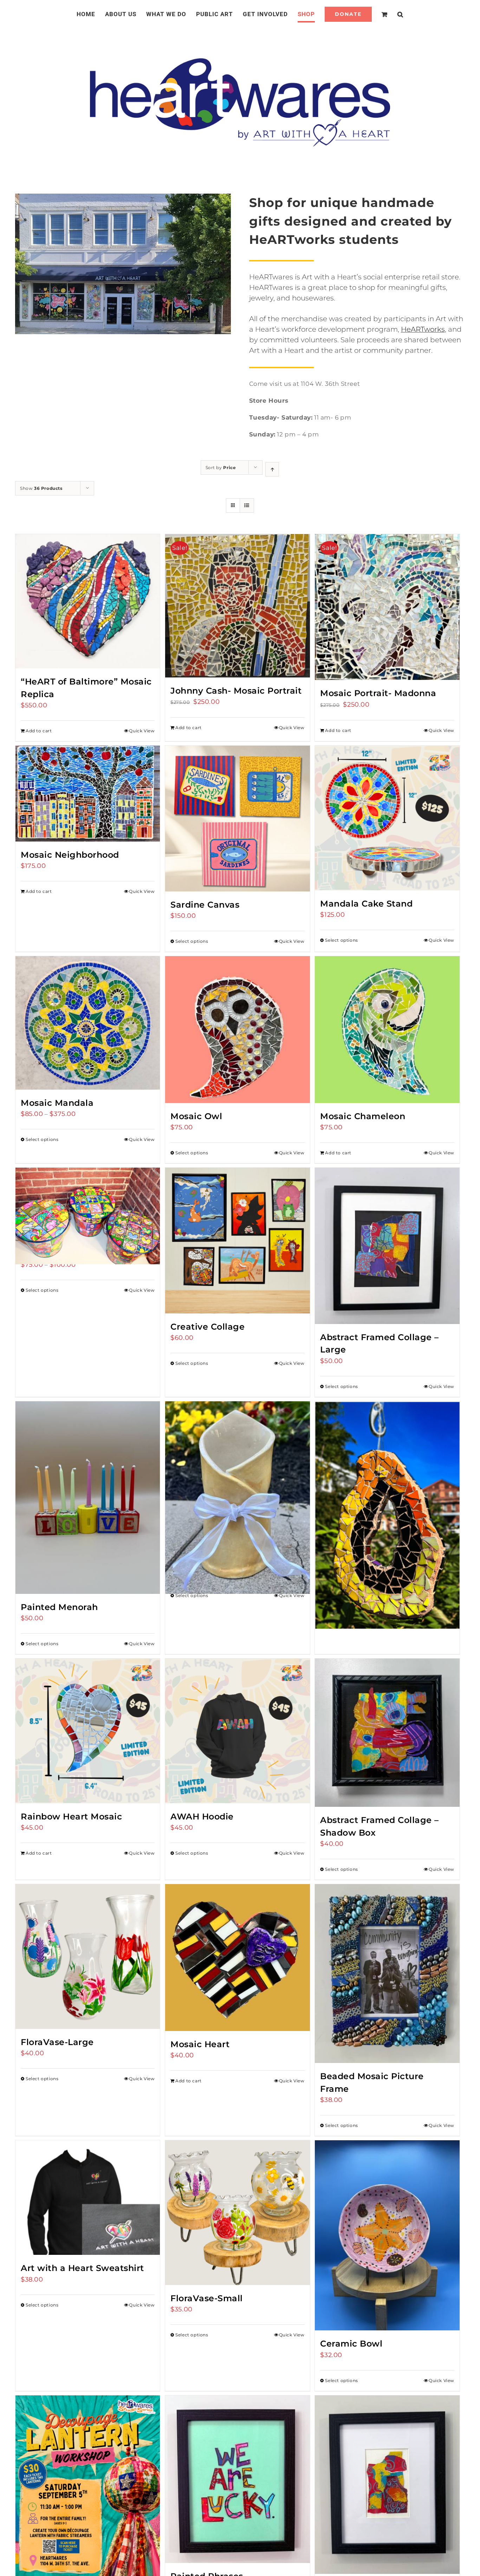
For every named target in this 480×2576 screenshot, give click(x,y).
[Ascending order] (272, 469)
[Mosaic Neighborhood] (88, 794)
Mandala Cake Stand (366, 904)
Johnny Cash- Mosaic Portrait (236, 691)
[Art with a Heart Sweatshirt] (88, 2198)
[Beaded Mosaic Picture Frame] (387, 1974)
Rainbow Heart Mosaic (71, 1816)
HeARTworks (423, 329)
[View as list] (247, 505)
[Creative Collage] (237, 1241)
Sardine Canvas (205, 905)
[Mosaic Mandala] (88, 1023)
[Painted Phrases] (237, 2479)
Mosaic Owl (196, 1116)
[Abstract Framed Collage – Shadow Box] (387, 1733)
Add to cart (39, 731)
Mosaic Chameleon (363, 1116)
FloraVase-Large (57, 2042)
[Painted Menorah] (88, 1498)
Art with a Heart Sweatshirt (82, 2268)
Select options (192, 941)
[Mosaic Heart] (237, 1958)
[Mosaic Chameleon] (387, 1030)
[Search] (392, 14)
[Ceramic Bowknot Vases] (237, 1474)
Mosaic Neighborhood (70, 855)
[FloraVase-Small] (237, 2212)
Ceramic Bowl (351, 2344)
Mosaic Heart (200, 2044)
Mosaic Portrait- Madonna (378, 693)
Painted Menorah (59, 1607)
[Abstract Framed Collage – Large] (387, 1246)
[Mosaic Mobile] (387, 1487)
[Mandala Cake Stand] (387, 818)
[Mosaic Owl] (237, 1030)
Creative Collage (207, 1327)
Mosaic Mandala (57, 1103)
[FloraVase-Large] (88, 1956)
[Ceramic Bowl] (387, 2235)
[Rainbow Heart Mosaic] (88, 1731)
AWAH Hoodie (202, 1816)
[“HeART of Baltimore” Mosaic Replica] (88, 601)
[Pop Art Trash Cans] (88, 1204)
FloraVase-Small (207, 2298)
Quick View (142, 731)
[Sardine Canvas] (237, 819)
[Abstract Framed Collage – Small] (387, 2485)
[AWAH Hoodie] (237, 1731)
